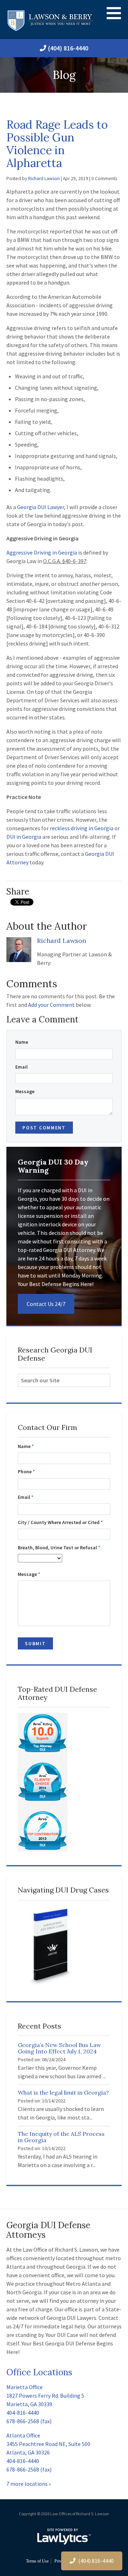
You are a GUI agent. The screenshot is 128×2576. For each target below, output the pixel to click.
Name (22, 1042)
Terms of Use (37, 2561)
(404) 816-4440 (68, 48)
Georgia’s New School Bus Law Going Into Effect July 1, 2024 (59, 2048)
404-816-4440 (23, 2413)
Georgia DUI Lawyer (41, 507)
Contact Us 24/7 (46, 1304)
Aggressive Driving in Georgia (42, 552)
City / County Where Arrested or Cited (60, 1522)
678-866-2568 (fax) (29, 2421)
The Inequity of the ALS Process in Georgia (61, 2137)
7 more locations (27, 2484)
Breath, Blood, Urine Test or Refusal (59, 1548)
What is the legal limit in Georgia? (63, 2092)
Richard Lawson (44, 179)
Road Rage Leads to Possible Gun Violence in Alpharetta (57, 144)
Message (25, 1092)
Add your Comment (51, 1005)
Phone (26, 1472)
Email (22, 1067)
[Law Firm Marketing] (64, 2537)
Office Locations (39, 2372)
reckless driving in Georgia (82, 828)
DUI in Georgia (24, 837)
